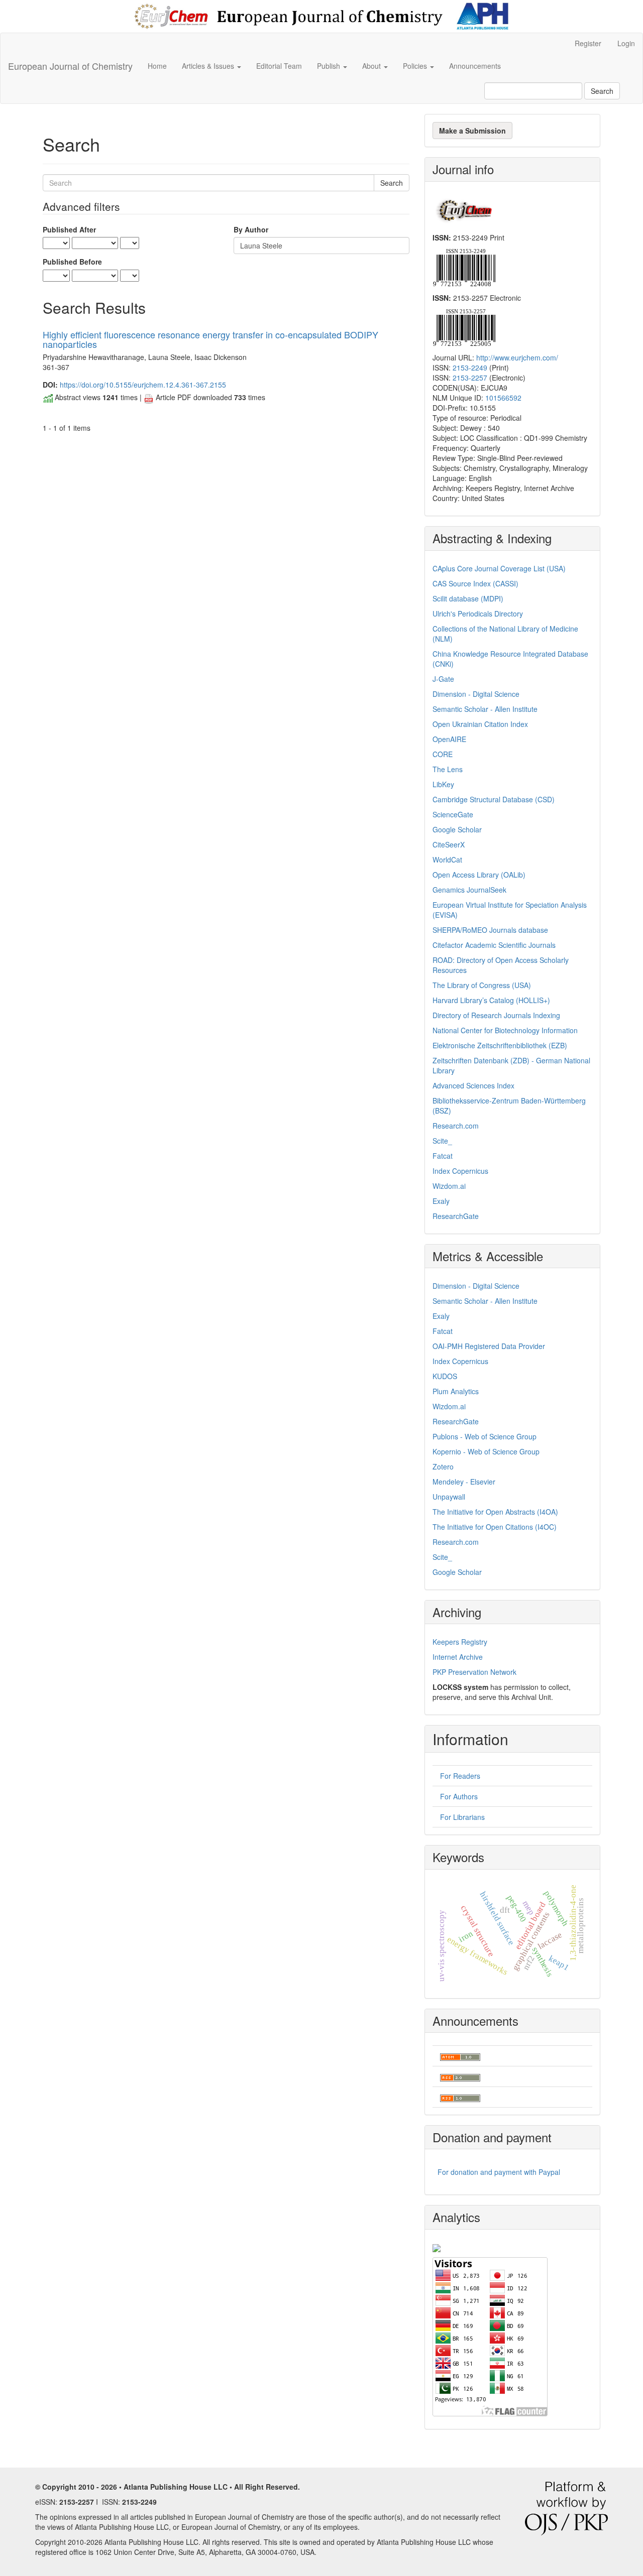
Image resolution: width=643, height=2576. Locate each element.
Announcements (475, 66)
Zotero (443, 1466)
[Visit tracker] (437, 2247)
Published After (69, 229)
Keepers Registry (460, 1642)
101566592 (503, 398)
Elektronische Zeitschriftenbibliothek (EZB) (500, 1045)
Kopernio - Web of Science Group (486, 1451)
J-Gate (443, 679)
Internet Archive (458, 1657)
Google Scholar (457, 829)
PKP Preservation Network (474, 1672)
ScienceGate (453, 814)
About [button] (372, 66)
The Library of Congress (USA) (482, 985)
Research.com (456, 1126)
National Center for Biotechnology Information (505, 1030)
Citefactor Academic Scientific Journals (494, 945)
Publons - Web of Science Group (485, 1436)
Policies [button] (416, 66)
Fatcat (443, 1156)
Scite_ (442, 1141)
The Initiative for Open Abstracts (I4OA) (495, 1512)
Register (588, 43)
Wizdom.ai (449, 1186)
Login (626, 43)
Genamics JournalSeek (469, 890)
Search (602, 91)
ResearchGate (456, 1216)
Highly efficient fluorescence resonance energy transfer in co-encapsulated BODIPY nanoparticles (210, 339)
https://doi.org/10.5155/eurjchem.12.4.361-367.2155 (143, 385)
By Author (251, 229)
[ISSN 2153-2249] (464, 267)
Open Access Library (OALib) (479, 875)
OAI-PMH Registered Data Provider (489, 1346)
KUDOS (445, 1376)
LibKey (443, 784)
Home (157, 66)
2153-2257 (470, 378)
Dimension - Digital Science (476, 694)
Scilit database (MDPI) (468, 598)
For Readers (460, 1776)
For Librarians (462, 1817)
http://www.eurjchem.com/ (517, 357)
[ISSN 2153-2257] (464, 326)
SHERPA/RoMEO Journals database (490, 930)
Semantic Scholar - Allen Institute (485, 709)
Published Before (72, 262)
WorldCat (447, 860)
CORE (443, 754)
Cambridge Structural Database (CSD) (494, 799)
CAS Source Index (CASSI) (475, 583)
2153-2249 (470, 367)
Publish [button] (330, 66)
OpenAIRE (449, 739)
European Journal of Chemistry (70, 66)
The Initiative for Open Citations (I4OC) (495, 1527)
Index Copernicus (460, 1171)
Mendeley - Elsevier (464, 1482)
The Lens (448, 769)
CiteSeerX (449, 844)
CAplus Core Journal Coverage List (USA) (499, 568)
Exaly (441, 1201)
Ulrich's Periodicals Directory (478, 614)
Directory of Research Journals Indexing (496, 1015)
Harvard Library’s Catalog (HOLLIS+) (491, 1000)
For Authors (459, 1796)
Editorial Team (279, 66)
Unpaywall (449, 1497)
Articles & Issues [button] (209, 66)
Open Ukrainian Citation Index (480, 724)
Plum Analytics (456, 1391)
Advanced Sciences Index (473, 1085)
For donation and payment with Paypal (499, 2172)
